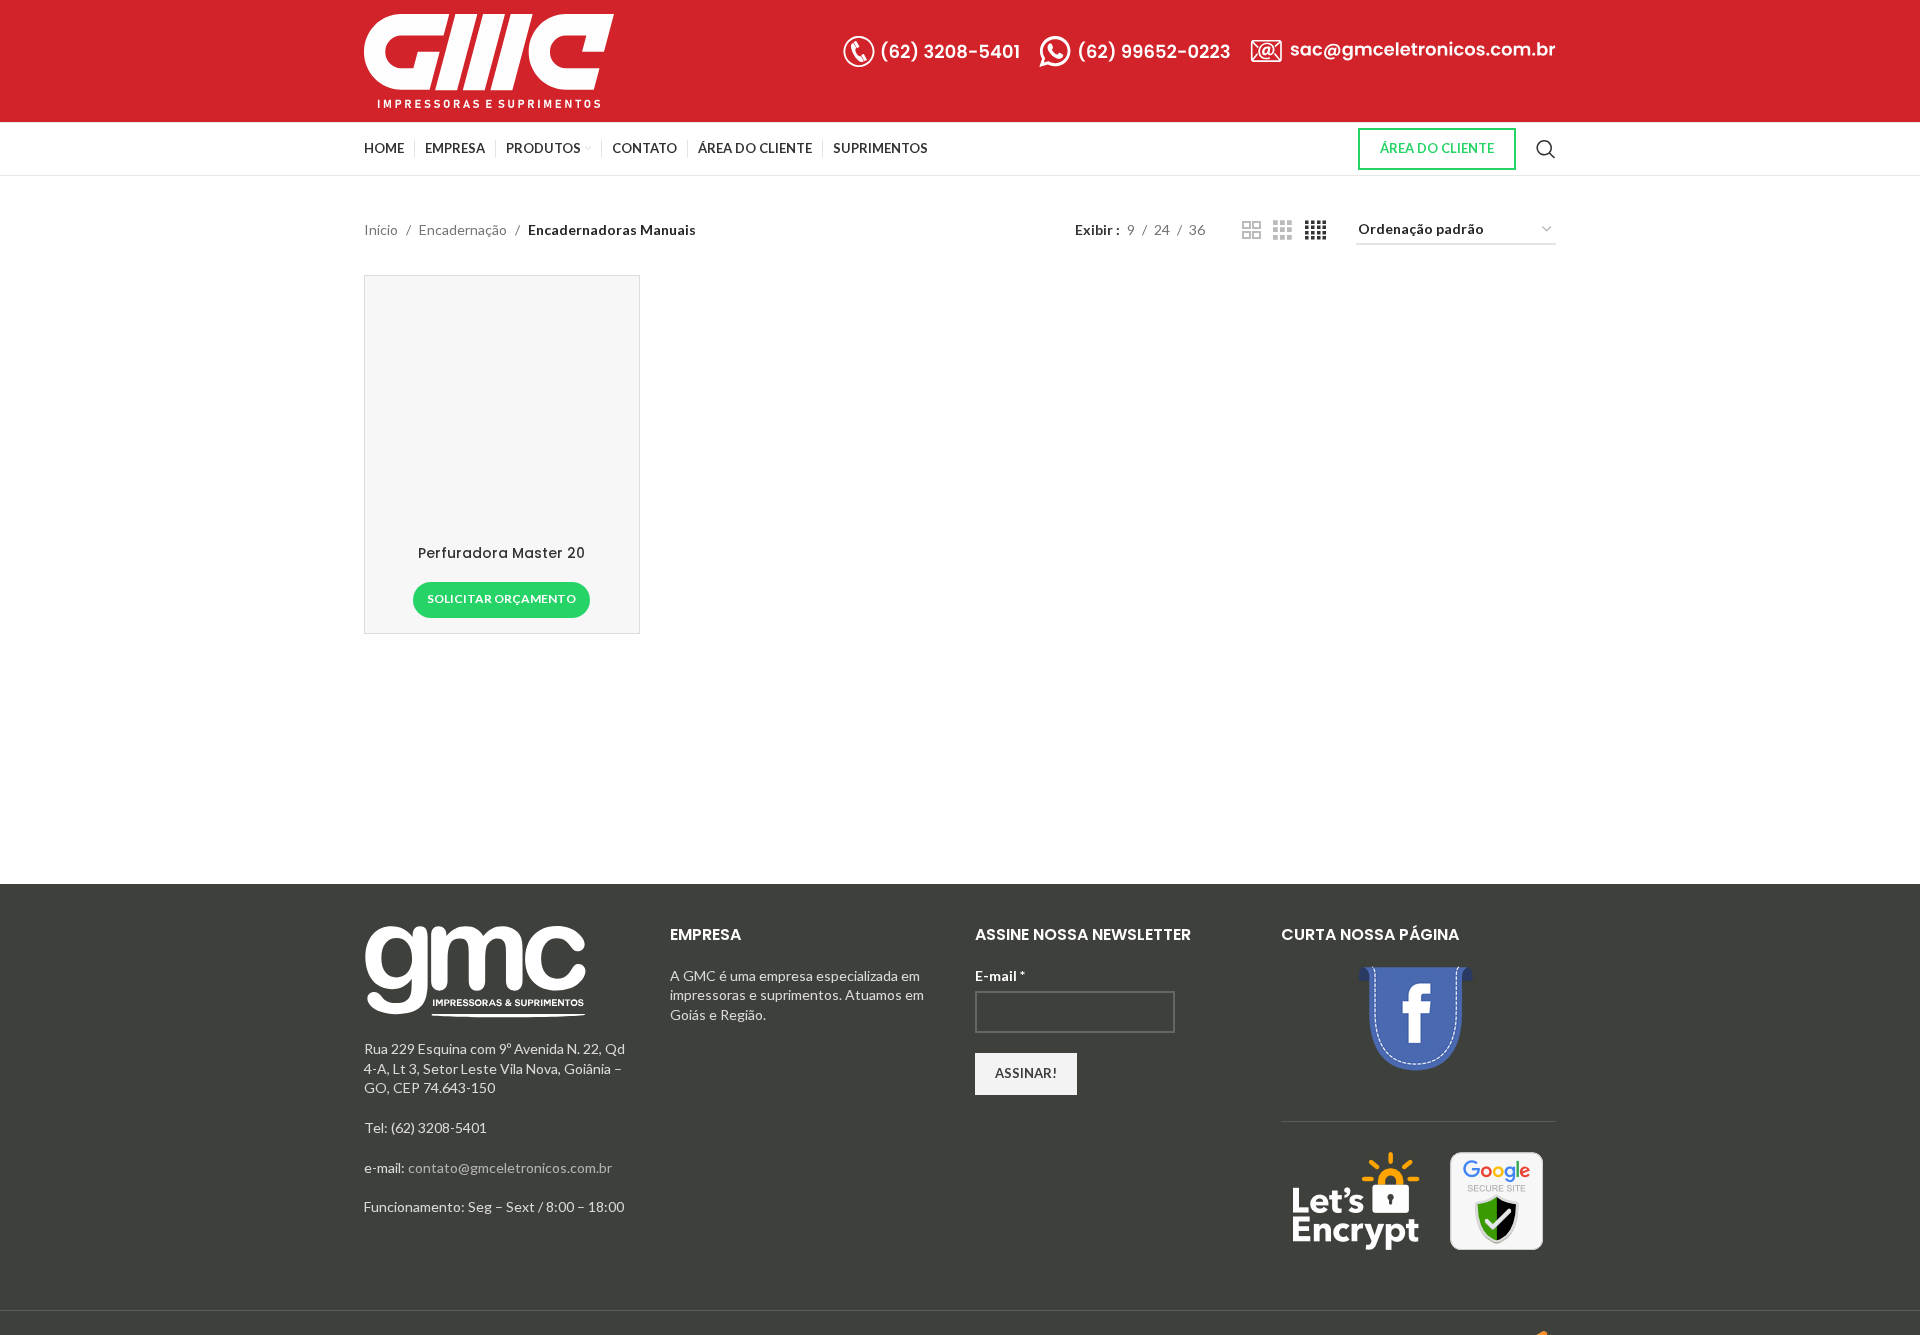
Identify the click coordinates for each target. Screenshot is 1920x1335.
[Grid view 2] (1251, 230)
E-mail (1000, 975)
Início (381, 229)
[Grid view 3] (1282, 230)
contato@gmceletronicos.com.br (510, 1167)
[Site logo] (489, 59)
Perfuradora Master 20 (501, 553)
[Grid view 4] (1315, 230)
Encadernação (463, 229)
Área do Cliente (1437, 148)
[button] (501, 600)
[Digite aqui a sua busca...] (1546, 149)
